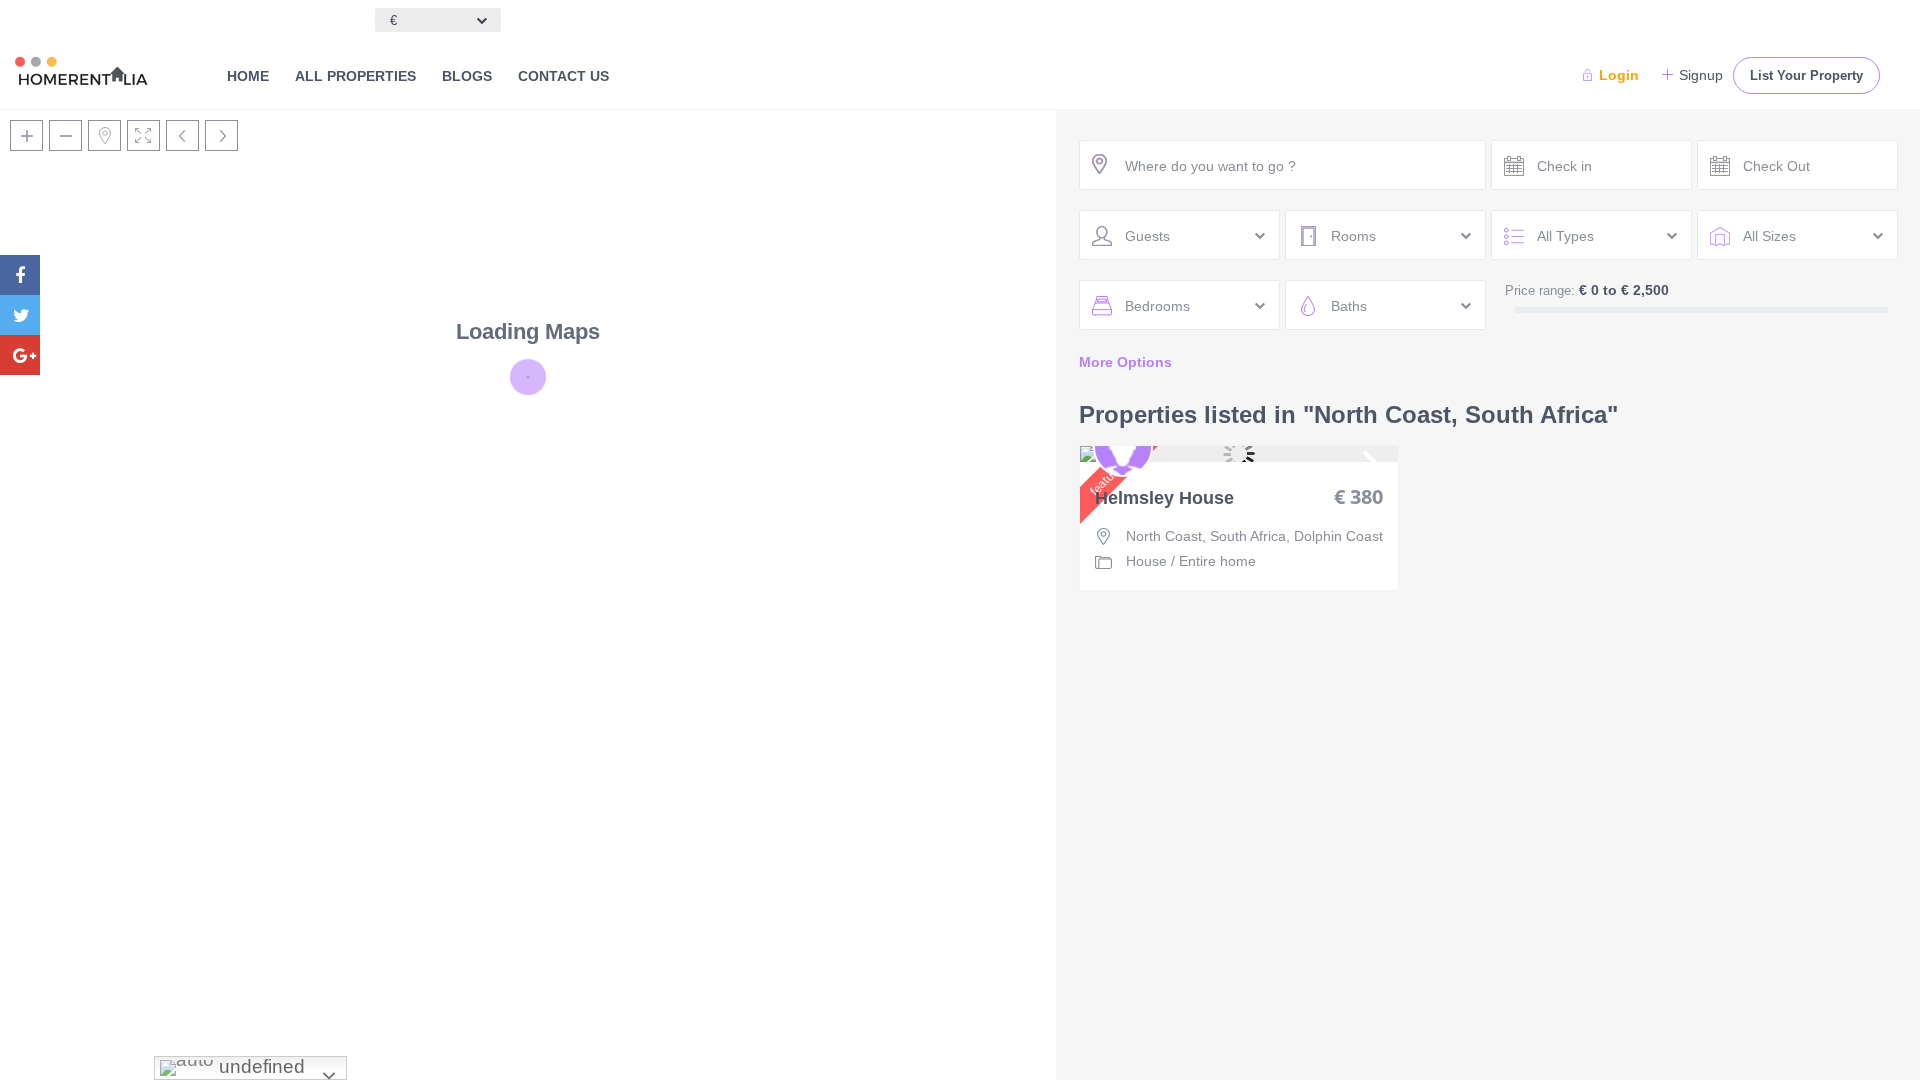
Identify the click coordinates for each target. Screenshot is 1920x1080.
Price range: (1540, 290)
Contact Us (563, 76)
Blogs (467, 76)
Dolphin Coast (1338, 536)
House (1146, 561)
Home (248, 76)
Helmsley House (1164, 498)
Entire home (1217, 561)
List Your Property (1806, 75)
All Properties (355, 76)
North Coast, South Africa (1206, 536)
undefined (259, 1066)
